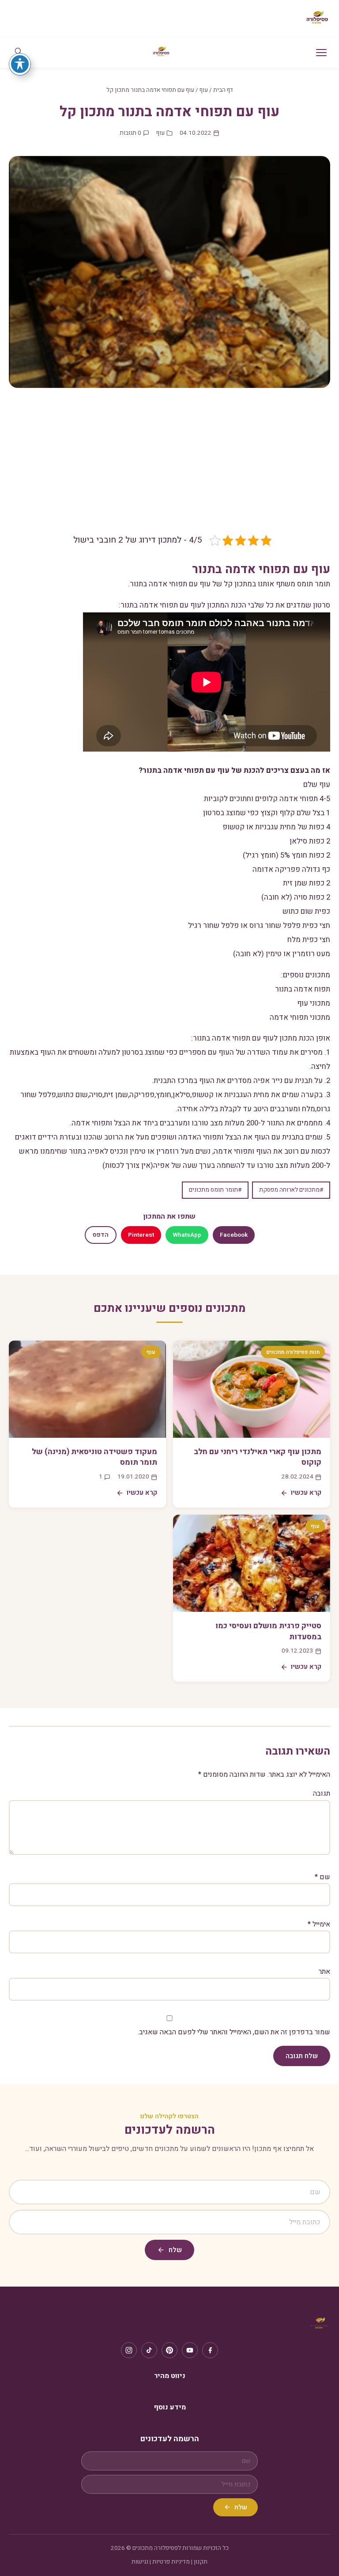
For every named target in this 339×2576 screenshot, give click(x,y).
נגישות (140, 2562)
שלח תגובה (302, 2056)
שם (322, 1877)
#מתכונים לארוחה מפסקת (291, 1190)
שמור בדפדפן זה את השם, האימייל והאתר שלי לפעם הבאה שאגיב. (234, 2032)
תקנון (201, 2562)
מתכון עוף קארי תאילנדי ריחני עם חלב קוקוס (258, 1457)
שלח (175, 2250)
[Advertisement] (169, 467)
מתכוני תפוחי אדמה (300, 1017)
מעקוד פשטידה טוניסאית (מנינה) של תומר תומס (94, 1457)
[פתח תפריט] (321, 53)
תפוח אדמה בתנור (303, 989)
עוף (204, 90)
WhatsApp (187, 1235)
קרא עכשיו (306, 1493)
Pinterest (141, 1235)
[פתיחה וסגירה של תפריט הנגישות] (20, 64)
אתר (324, 1972)
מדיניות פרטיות (171, 2562)
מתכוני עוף (314, 1003)
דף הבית (223, 90)
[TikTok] (149, 2350)
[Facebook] (210, 2350)
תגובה (322, 1793)
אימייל (319, 1924)
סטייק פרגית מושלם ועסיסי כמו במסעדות (268, 1631)
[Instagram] (129, 2350)
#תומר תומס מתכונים (215, 1190)
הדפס (101, 1235)
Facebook (234, 1235)
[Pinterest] (169, 2350)
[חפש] (18, 52)
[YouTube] (190, 2350)
